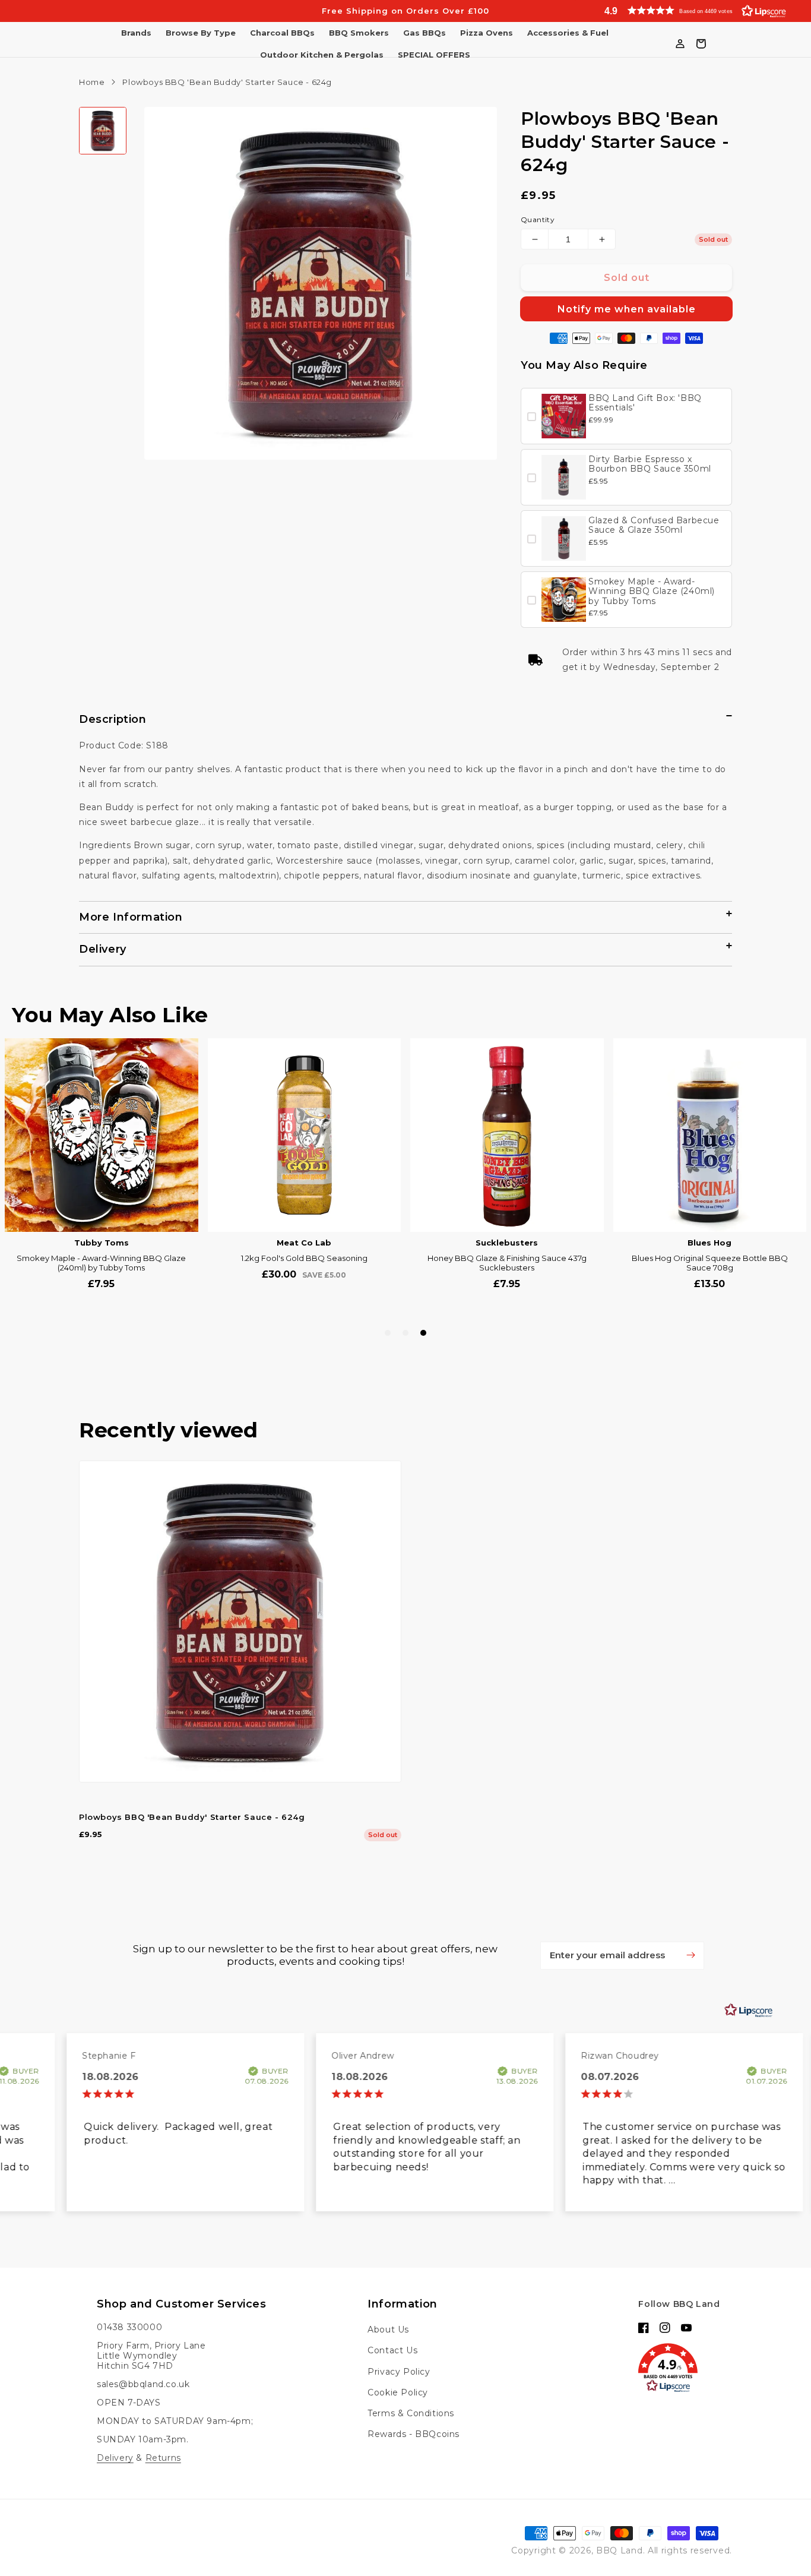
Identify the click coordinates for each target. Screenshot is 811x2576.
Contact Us (392, 2350)
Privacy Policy (399, 2372)
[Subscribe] (690, 1970)
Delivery (115, 2458)
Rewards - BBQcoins (414, 2434)
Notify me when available (627, 309)
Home (92, 82)
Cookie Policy (398, 2392)
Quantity (538, 219)
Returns (163, 2458)
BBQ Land (620, 2550)
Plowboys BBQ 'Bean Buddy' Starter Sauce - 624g (192, 1832)
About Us (388, 2330)
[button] (692, 10)
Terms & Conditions (411, 2413)
